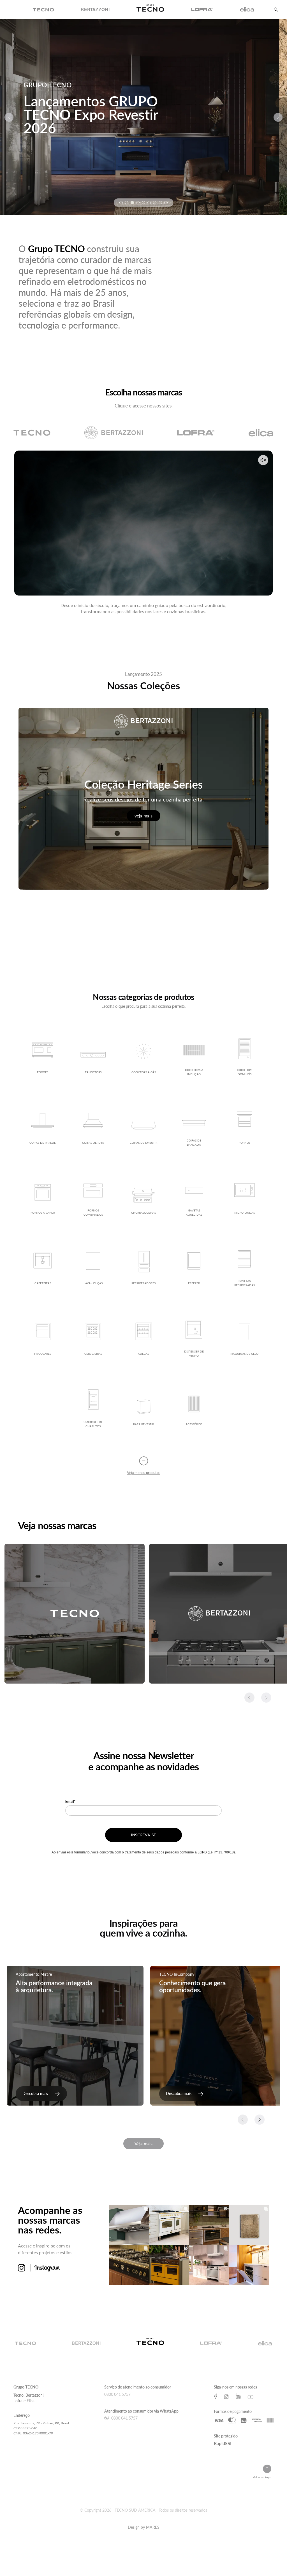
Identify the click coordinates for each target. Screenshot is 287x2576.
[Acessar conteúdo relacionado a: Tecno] (75, 1614)
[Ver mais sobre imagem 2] (169, 2225)
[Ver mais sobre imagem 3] (209, 2225)
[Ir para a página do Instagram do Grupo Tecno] (226, 2396)
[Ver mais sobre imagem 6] (169, 2265)
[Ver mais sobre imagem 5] (129, 2265)
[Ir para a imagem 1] (121, 203)
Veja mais (143, 2143)
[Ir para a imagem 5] (143, 203)
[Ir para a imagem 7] (155, 203)
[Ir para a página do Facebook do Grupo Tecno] (216, 2396)
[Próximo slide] (278, 117)
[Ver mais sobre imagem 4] (249, 2225)
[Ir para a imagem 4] (138, 203)
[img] (43, 10)
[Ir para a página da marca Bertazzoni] (114, 433)
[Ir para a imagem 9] (166, 203)
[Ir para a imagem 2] (127, 203)
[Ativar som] (263, 460)
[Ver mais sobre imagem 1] (129, 2225)
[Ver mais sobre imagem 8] (249, 2265)
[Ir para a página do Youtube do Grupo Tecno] (250, 2396)
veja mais (143, 816)
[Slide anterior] (9, 117)
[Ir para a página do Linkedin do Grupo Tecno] (238, 2396)
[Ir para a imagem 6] (149, 203)
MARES (153, 2527)
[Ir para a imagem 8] (160, 203)
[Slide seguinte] (266, 1698)
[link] (41, 2094)
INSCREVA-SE (143, 1835)
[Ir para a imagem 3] (132, 203)
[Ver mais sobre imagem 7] (209, 2265)
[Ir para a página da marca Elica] (261, 433)
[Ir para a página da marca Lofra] (196, 433)
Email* (70, 1801)
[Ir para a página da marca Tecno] (32, 433)
